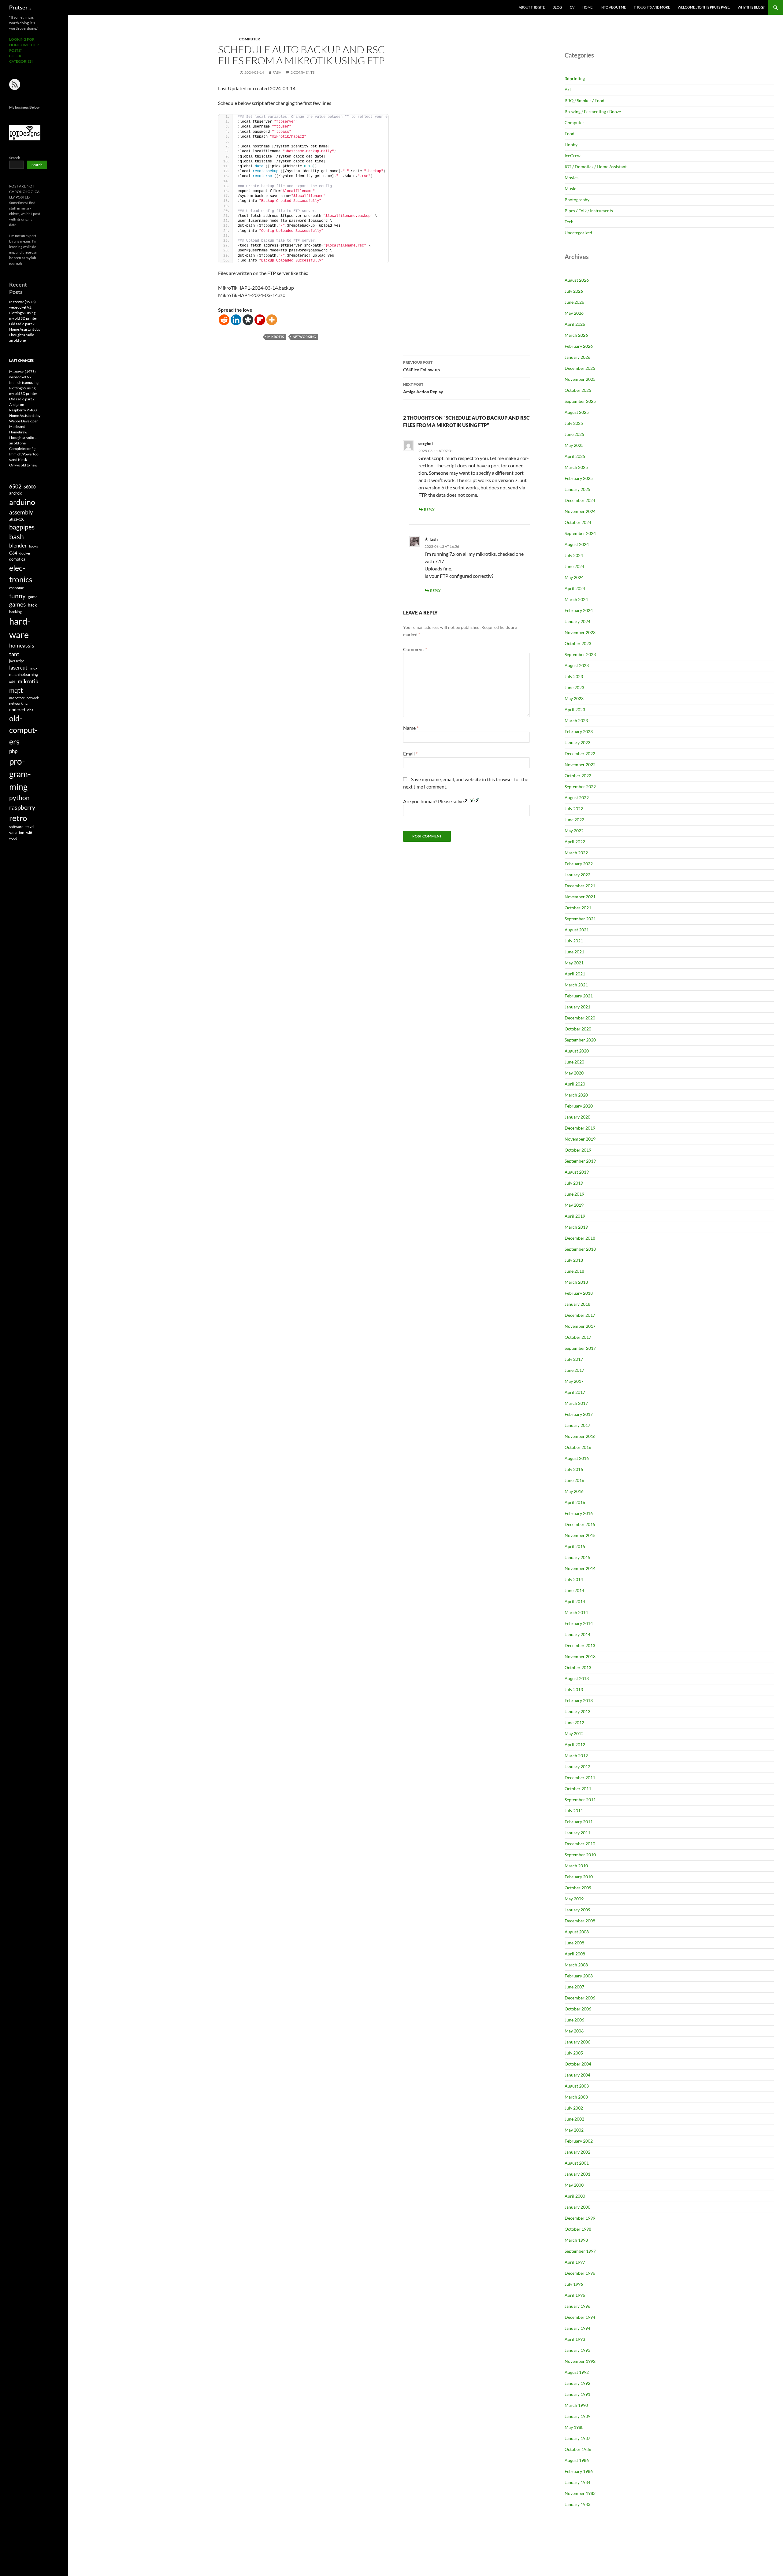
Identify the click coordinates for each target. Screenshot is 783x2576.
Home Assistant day (25, 329)
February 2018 (579, 1293)
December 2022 (580, 753)
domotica (17, 559)
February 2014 (579, 1623)
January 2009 (577, 1910)
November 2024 (580, 511)
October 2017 (578, 1337)
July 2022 (574, 809)
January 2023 (577, 742)
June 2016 (574, 1480)
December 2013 (580, 1645)
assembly (21, 512)
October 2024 (578, 522)
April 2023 (575, 709)
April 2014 (575, 1601)
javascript (17, 661)
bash (17, 537)
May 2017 (574, 1381)
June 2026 (574, 302)
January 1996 (577, 2306)
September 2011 (580, 1800)
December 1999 (580, 2218)
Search (15, 158)
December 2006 (580, 1998)
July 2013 (574, 1689)
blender (18, 546)
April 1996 (575, 2295)
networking (304, 337)
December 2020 (580, 1018)
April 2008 (575, 1954)
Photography (577, 200)
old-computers (23, 730)
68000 (30, 487)
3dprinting (575, 78)
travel (30, 827)
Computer (250, 39)
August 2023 (577, 665)
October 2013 (578, 1667)
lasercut (18, 668)
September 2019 (580, 1161)
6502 (15, 486)
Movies (571, 178)
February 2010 (579, 1877)
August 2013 (577, 1678)
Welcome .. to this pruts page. (704, 7)
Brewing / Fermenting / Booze (593, 111)
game (33, 597)
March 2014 (576, 1612)
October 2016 (578, 1447)
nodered (17, 709)
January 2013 (577, 1711)
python (19, 798)
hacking (15, 612)
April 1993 (575, 2339)
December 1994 (580, 2317)
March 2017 (576, 1403)
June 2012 (574, 1722)
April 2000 (575, 2196)
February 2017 (579, 1414)
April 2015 (575, 1546)
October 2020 (578, 1029)
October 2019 (578, 1150)
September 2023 (580, 654)
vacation (17, 833)
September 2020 (580, 1040)
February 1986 (579, 2471)
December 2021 (580, 886)
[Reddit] (224, 320)
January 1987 (577, 2438)
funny (17, 596)
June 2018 (574, 1271)
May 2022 (574, 831)
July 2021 (574, 941)
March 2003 (576, 2097)
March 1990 (576, 2405)
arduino (22, 502)
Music (570, 189)
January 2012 (577, 1767)
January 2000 (577, 2207)
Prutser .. (20, 7)
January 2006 (577, 2042)
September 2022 (580, 787)
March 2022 (576, 853)
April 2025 (575, 456)
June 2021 (574, 952)
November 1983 (580, 2493)
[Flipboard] (260, 320)
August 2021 (577, 930)
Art (568, 89)
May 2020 (574, 1073)
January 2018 (577, 1304)
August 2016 (577, 1458)
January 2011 (577, 1833)
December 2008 (580, 1921)
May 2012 (574, 1733)
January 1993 (577, 2350)
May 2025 (574, 445)
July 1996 (574, 2284)
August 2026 (577, 280)
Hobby (571, 145)
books (33, 546)
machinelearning (24, 674)
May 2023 (574, 698)
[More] (272, 320)
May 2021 (574, 963)
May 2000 (574, 2185)
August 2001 (577, 2163)
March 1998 (576, 2240)
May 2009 (574, 1899)
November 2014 (580, 1568)
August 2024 (577, 544)
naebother (17, 698)
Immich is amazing (24, 382)
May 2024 (574, 577)
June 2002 (574, 2119)
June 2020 (574, 1062)
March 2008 (576, 1965)
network (33, 698)
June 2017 (574, 1370)
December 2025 (580, 368)
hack (32, 605)
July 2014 (574, 1579)
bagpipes (22, 527)
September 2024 (580, 533)
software (16, 827)
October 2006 (578, 2009)
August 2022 (577, 798)
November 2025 (580, 379)
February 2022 (579, 864)
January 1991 (577, 2394)
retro (18, 818)
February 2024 (579, 610)
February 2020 (579, 1106)
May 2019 (574, 1205)
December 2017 (580, 1315)
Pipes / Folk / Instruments (589, 211)
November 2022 (580, 765)
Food (570, 134)
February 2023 (579, 731)
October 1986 (578, 2449)
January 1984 (577, 2482)
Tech (569, 222)
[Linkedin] (236, 320)
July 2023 (574, 676)
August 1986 (577, 2460)
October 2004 (578, 2064)
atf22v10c (17, 519)
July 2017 (574, 1359)
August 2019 (577, 1172)
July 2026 (574, 291)
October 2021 (578, 908)
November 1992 (580, 2361)
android (16, 493)
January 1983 (577, 2504)
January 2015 (577, 1557)
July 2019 (574, 1183)
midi (12, 682)
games (17, 604)
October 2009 (578, 1888)
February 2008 (579, 1976)
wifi (29, 833)
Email (410, 753)
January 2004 (577, 2075)
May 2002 (574, 2130)
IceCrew (573, 156)
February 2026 (579, 346)
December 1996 (580, 2273)
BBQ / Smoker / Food (584, 100)
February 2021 (579, 996)
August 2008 (577, 1932)
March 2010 (576, 1866)
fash (277, 72)
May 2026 (574, 313)
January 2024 (577, 621)
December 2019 (580, 1128)
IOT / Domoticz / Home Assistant (596, 167)
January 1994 (577, 2328)
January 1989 (577, 2416)
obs (30, 710)
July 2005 (574, 2053)
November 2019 (580, 1139)
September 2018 (580, 1249)
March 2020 (576, 1095)
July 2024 (574, 555)
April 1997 (575, 2262)
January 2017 (577, 1425)
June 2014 (574, 1590)
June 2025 (574, 434)
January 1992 (577, 2383)
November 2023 (580, 632)
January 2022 (577, 875)
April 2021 (575, 974)
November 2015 (580, 1535)
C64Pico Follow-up (421, 366)
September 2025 (580, 401)
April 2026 (575, 324)
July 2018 (574, 1260)
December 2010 (580, 1844)
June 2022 (574, 820)
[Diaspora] (248, 320)
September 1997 (580, 2251)
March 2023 (576, 720)
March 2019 (576, 1227)
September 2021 (580, 919)
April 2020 (575, 1084)
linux (33, 668)
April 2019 (575, 1216)
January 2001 (577, 2174)
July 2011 (574, 1811)
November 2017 (580, 1326)
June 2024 (574, 566)
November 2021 (580, 897)
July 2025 (574, 423)
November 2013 (580, 1656)
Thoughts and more (652, 7)
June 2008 (574, 1943)
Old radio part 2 (22, 324)
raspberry (22, 807)
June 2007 (574, 1987)
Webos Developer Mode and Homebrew (24, 427)
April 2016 (575, 1502)
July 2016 (574, 1469)
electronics (21, 573)
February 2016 (579, 1513)
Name (411, 728)
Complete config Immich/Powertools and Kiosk (24, 454)
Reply (429, 509)
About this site (532, 7)
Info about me (613, 7)
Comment (415, 649)
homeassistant (23, 650)
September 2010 (580, 1855)
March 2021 (576, 985)
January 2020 (577, 1117)
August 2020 (577, 1051)
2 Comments (302, 72)
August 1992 (577, 2372)
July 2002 (574, 2108)
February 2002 (579, 2141)
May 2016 (574, 1491)
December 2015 (580, 1524)
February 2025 (579, 478)
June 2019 (574, 1194)
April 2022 (575, 842)
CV (572, 7)
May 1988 (574, 2427)
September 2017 (580, 1348)
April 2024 (575, 588)
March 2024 (576, 599)
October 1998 (578, 2229)
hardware (20, 628)
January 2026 (577, 357)
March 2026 (576, 335)
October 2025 (578, 390)
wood (13, 838)
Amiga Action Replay (423, 388)
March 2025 (576, 467)
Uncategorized (578, 233)
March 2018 (576, 1282)
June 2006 (574, 2020)
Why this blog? (751, 7)
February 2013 (579, 1700)
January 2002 (577, 2152)
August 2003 (577, 2086)
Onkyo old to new (23, 465)
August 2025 (577, 412)
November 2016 (580, 1436)
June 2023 (574, 687)
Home (587, 7)
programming (20, 774)
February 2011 (579, 1822)
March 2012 (576, 1756)
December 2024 (580, 500)
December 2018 (580, 1238)
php (13, 751)
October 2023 (578, 643)
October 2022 (578, 776)
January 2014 (577, 1634)
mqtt (16, 690)
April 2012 (575, 1745)
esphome (17, 588)
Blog (557, 7)
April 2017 (575, 1392)
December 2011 (580, 1778)
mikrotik (276, 337)
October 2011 (578, 1789)
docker (25, 553)
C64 (13, 553)
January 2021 (577, 1007)
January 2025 (577, 489)
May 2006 (574, 2031)
